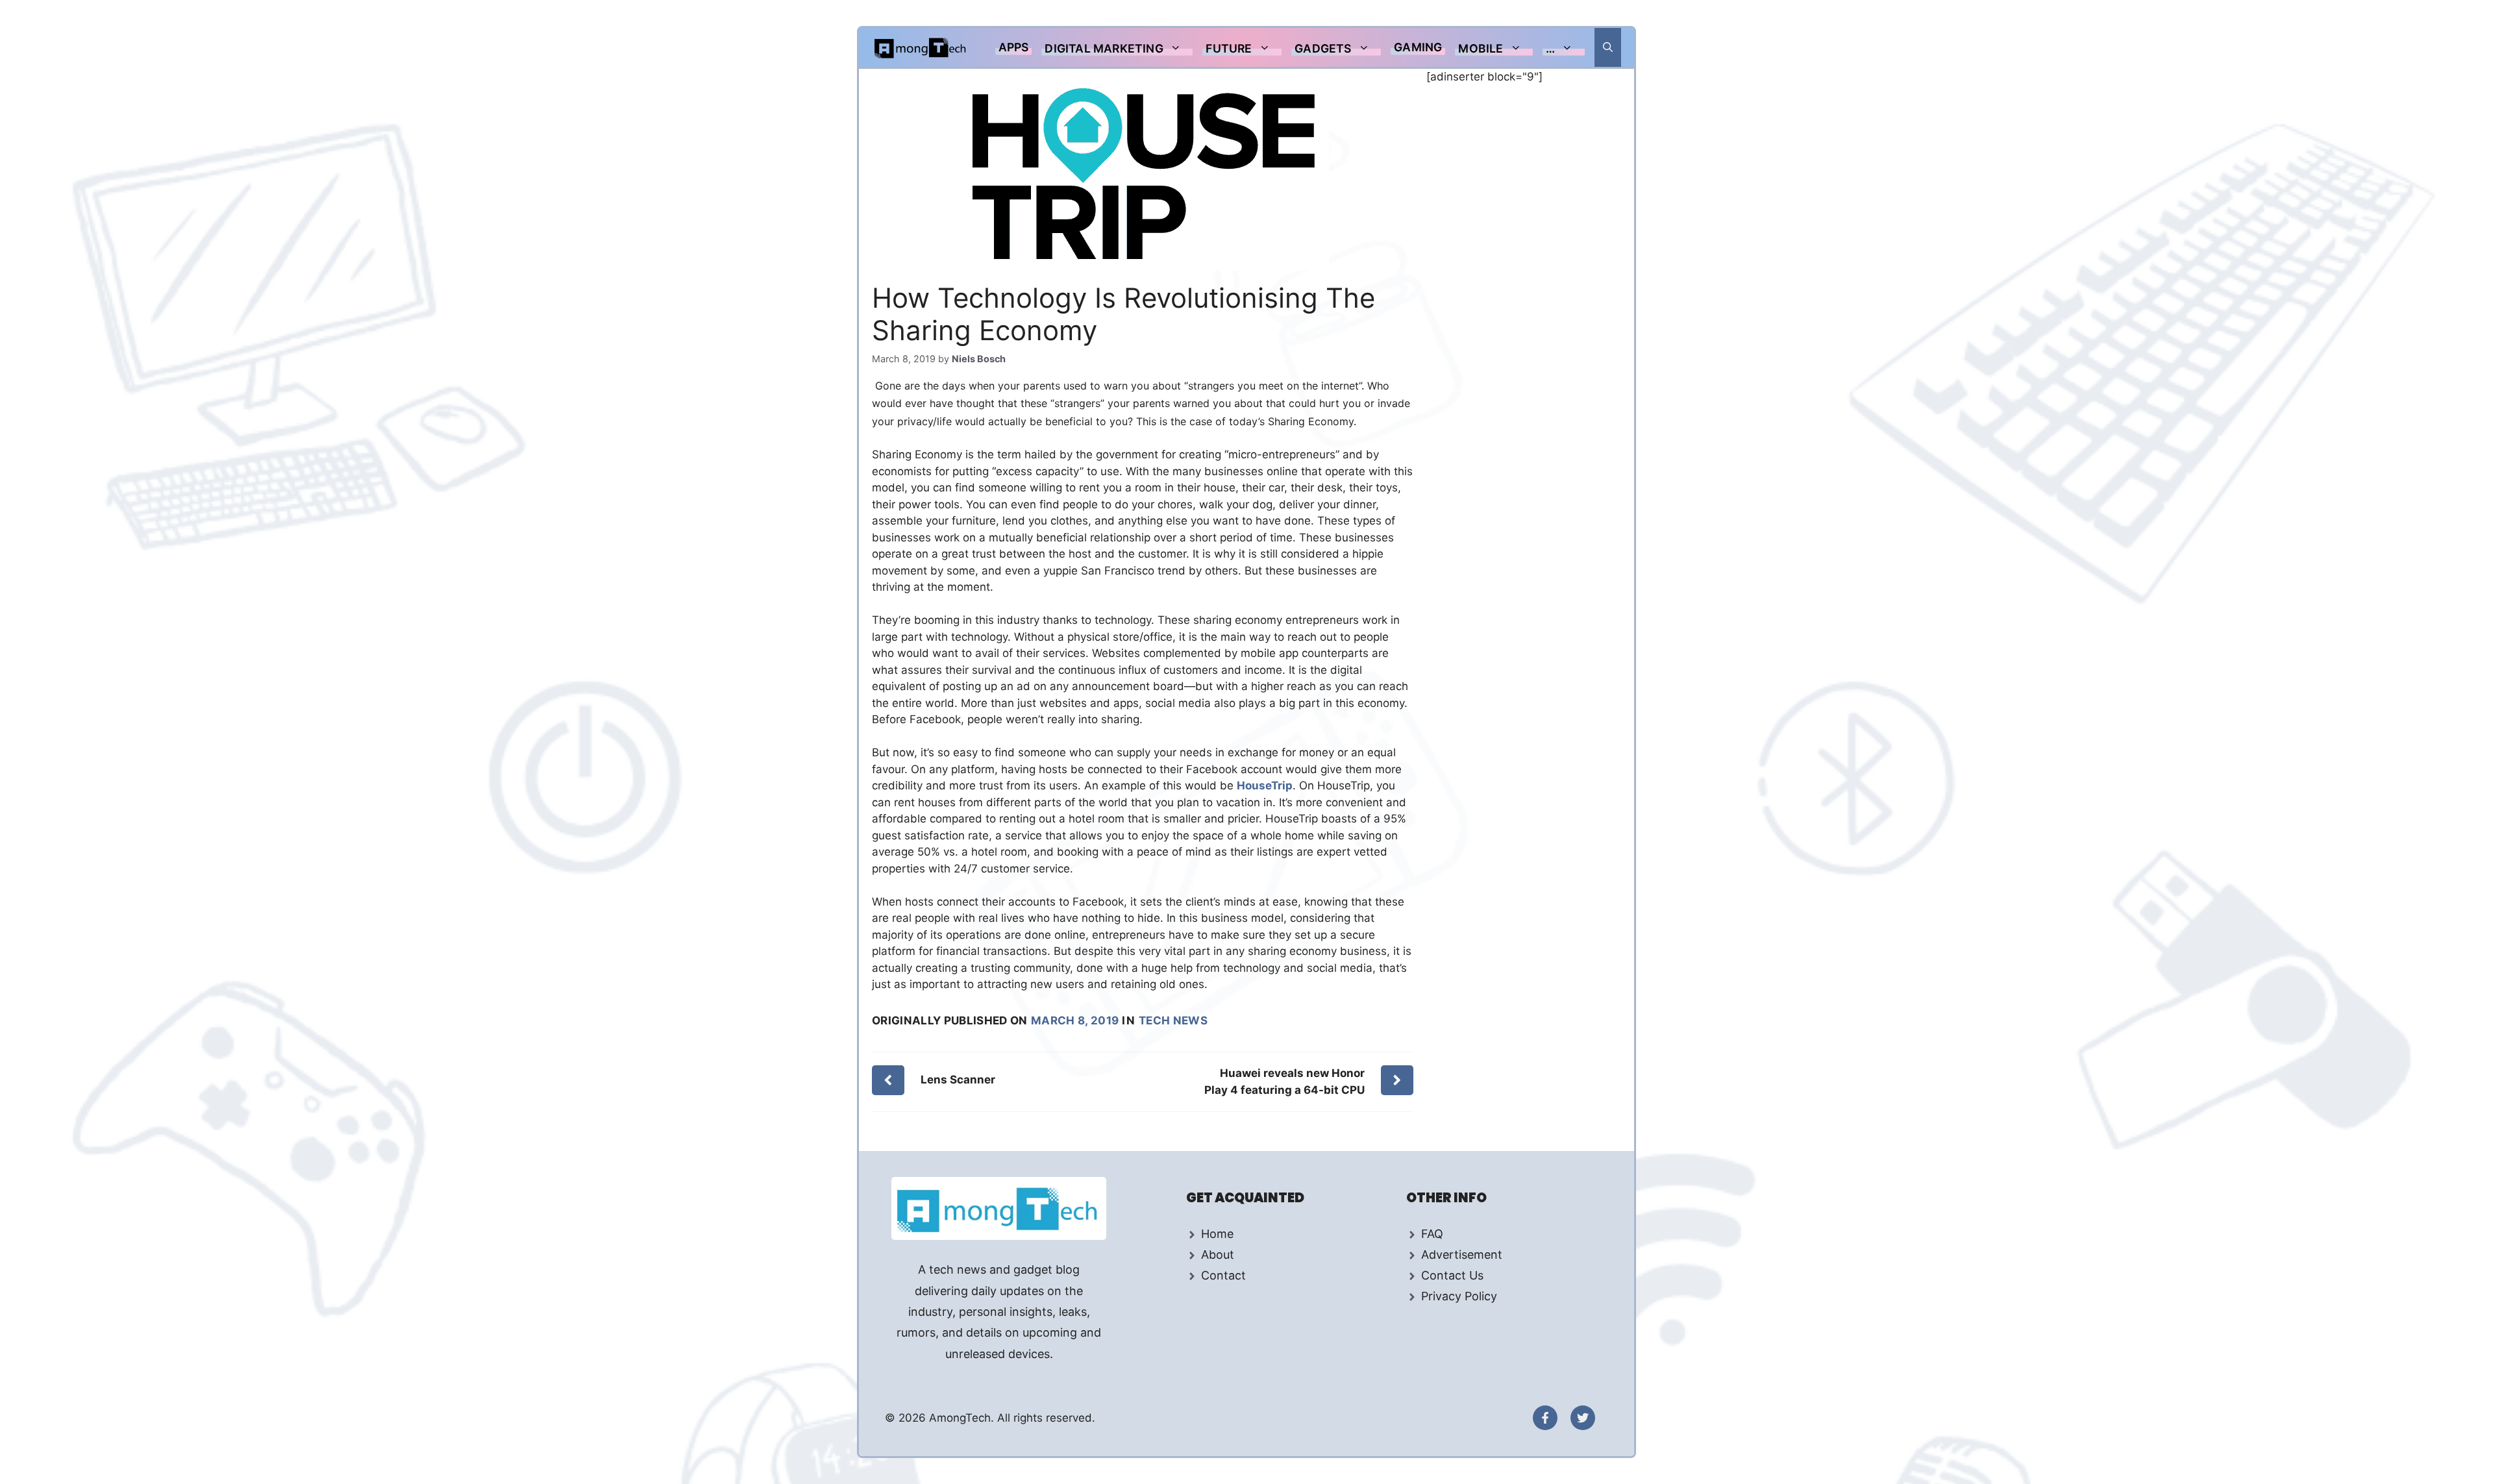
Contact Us (1452, 1275)
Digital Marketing (1104, 48)
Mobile (1481, 48)
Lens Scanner (958, 1080)
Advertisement (1462, 1255)
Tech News (1173, 1020)
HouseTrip (1265, 785)
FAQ (1432, 1234)
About (1218, 1255)
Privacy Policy (1459, 1296)
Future (1229, 48)
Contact (1223, 1275)
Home (1217, 1234)
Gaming (1418, 47)
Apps (1014, 47)
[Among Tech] (921, 47)
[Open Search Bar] (1608, 47)
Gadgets (1323, 48)
